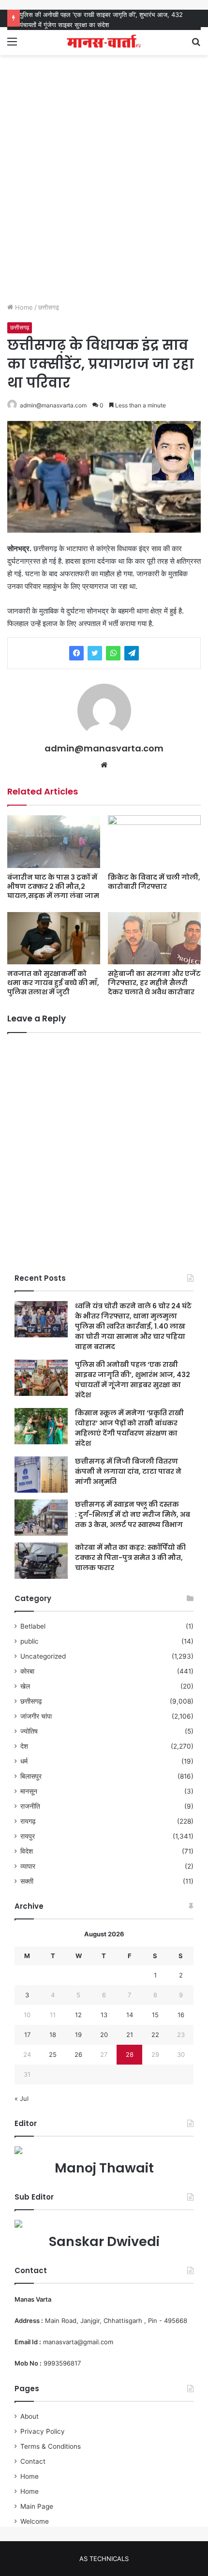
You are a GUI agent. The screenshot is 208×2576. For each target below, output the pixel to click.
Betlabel (33, 1626)
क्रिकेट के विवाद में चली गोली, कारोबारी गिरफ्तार (154, 882)
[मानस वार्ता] (104, 41)
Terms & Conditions (51, 2446)
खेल (25, 1686)
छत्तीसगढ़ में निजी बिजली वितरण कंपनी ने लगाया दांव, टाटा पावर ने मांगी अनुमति (128, 1471)
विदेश (27, 1851)
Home (23, 307)
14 (130, 2015)
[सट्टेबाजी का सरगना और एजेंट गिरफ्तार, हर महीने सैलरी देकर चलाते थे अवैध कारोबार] (154, 938)
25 (53, 2054)
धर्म (24, 1761)
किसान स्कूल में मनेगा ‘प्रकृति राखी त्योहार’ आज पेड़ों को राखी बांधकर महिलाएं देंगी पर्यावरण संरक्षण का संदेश (129, 1428)
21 (130, 2035)
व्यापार (28, 1866)
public (30, 1641)
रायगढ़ (28, 1821)
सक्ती (27, 1881)
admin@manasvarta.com (53, 405)
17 (27, 2035)
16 (181, 2015)
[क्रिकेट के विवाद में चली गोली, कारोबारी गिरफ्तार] (154, 841)
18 (53, 2035)
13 (104, 2015)
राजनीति (30, 1806)
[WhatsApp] (113, 653)
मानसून (29, 1791)
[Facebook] (76, 653)
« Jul (22, 2098)
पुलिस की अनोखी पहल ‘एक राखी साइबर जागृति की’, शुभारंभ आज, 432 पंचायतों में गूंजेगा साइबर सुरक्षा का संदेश (133, 1380)
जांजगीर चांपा (36, 1716)
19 (78, 2035)
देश (24, 1746)
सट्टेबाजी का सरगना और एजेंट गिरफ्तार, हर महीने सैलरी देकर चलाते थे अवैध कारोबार (154, 983)
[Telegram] (132, 653)
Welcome (35, 2521)
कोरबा (27, 1671)
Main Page (37, 2506)
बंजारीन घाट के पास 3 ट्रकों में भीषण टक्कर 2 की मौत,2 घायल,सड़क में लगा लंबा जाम (53, 886)
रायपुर (28, 1836)
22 (155, 2035)
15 (155, 2015)
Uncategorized (43, 1656)
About (30, 2416)
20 (104, 2035)
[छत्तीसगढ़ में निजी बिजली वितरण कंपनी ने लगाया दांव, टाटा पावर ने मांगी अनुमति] (41, 1475)
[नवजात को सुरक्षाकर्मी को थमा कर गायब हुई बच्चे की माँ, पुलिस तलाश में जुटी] (54, 938)
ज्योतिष (29, 1731)
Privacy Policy (43, 2431)
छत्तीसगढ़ (49, 307)
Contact (33, 2461)
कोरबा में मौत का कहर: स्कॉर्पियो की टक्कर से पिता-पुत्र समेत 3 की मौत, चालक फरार (130, 1558)
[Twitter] (95, 653)
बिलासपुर (31, 1776)
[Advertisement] (104, 189)
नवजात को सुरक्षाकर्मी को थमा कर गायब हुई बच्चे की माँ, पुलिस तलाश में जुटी (53, 983)
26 (78, 2054)
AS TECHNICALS (104, 2559)
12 (78, 2015)
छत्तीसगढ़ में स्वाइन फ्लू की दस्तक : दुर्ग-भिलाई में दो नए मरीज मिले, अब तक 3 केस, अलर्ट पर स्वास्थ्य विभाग (133, 1514)
